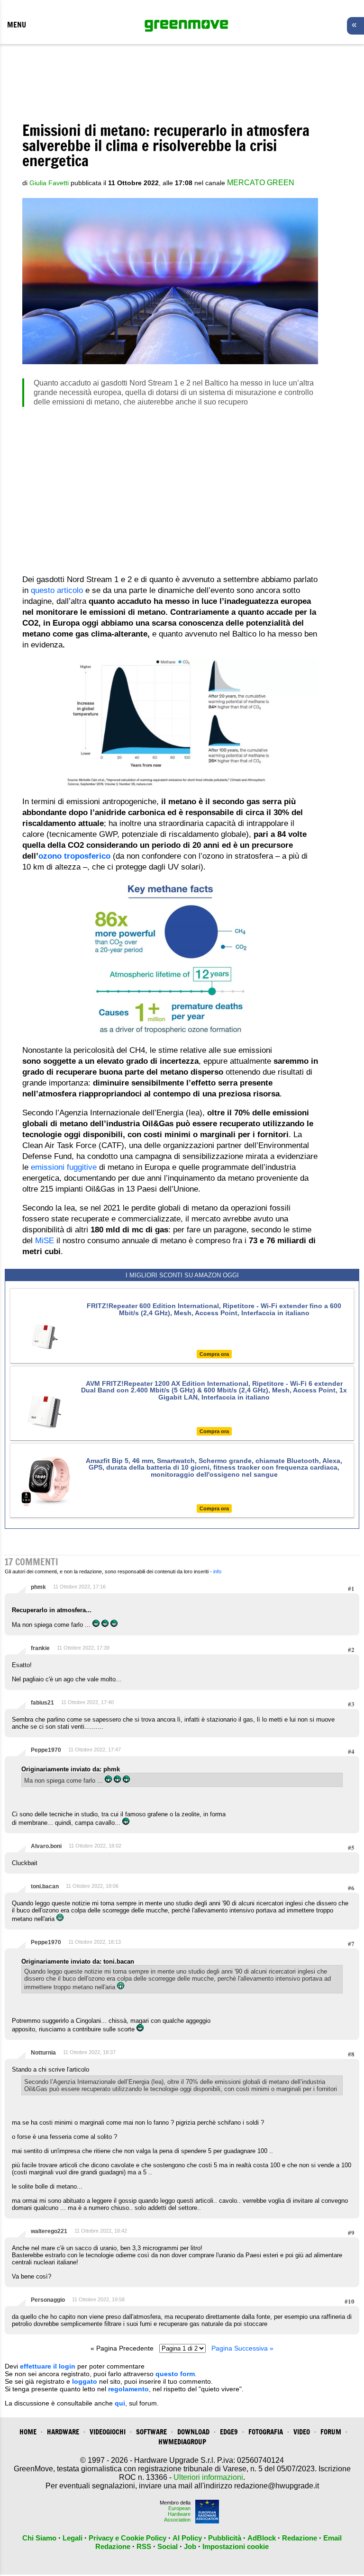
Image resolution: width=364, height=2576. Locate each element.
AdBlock (262, 2538)
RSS (144, 2546)
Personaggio (48, 2300)
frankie (40, 1648)
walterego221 (49, 2231)
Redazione (300, 2538)
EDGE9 (229, 2432)
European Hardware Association (177, 2514)
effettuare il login (48, 2366)
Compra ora (214, 1354)
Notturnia (43, 2053)
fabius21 (42, 1703)
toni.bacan (45, 1886)
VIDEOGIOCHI (108, 2432)
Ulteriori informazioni (208, 2477)
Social (168, 2546)
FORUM (331, 2432)
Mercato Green (261, 183)
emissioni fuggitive (63, 1167)
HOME (28, 2432)
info (217, 1571)
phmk (38, 1587)
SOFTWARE (151, 2432)
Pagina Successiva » (242, 2348)
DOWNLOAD (193, 2432)
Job (190, 2546)
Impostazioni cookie (236, 2546)
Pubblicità (225, 2538)
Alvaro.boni (46, 1846)
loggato (85, 2381)
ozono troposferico (74, 856)
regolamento (128, 2389)
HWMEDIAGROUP (182, 2442)
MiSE (45, 1241)
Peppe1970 (46, 1750)
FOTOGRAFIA (266, 2432)
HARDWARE (63, 2432)
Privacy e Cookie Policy (127, 2538)
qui (120, 2403)
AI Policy (187, 2538)
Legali (73, 2538)
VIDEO (302, 2432)
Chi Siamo (39, 2538)
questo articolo (56, 590)
